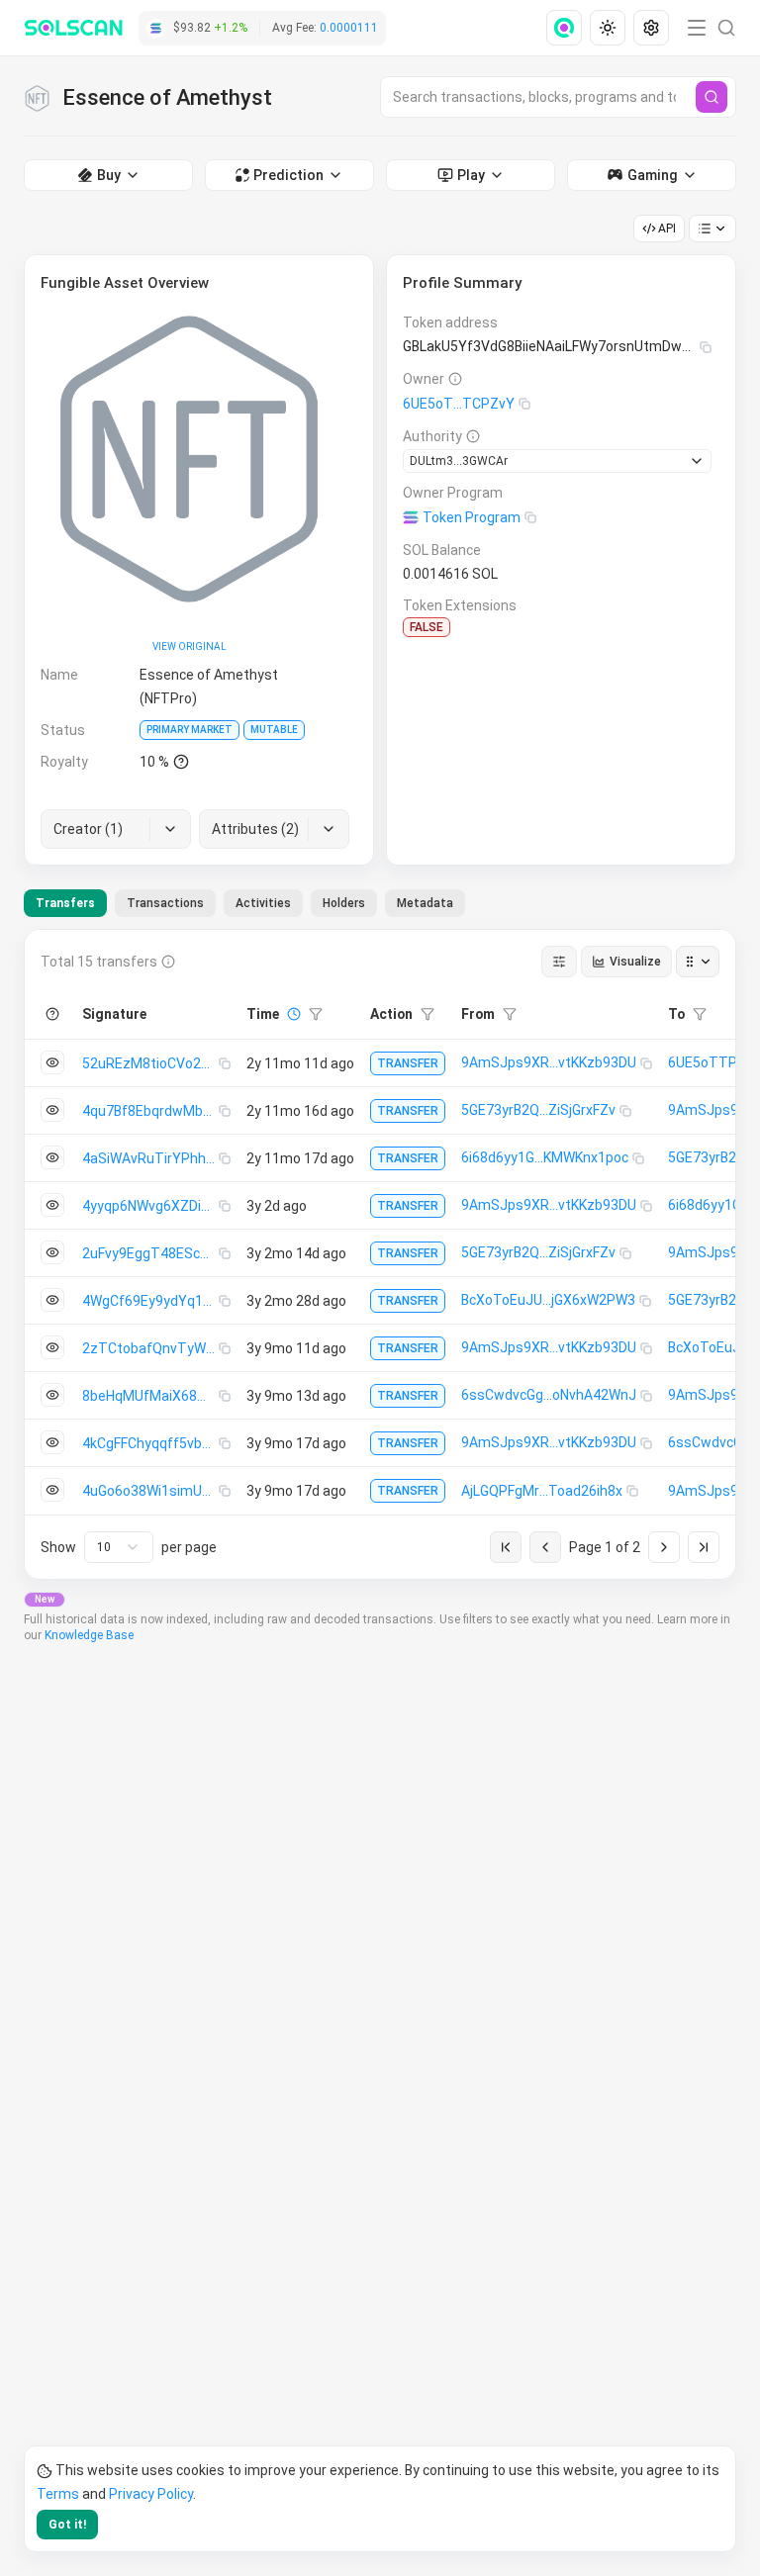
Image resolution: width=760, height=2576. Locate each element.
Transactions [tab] (165, 903)
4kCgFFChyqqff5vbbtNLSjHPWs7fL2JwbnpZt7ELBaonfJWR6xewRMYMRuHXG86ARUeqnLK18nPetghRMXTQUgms (150, 1443)
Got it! (67, 2525)
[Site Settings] (651, 28)
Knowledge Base (89, 1635)
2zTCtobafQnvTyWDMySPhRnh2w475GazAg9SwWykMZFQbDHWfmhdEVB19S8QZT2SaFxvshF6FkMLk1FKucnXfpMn (150, 1348)
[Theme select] (608, 28)
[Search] (712, 97)
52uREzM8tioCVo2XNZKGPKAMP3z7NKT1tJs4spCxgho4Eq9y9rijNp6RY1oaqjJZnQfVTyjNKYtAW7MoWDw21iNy (150, 1063)
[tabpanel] (380, 1254)
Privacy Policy (151, 2494)
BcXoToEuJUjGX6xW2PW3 (548, 1300)
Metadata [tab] (425, 903)
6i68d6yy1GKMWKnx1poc (545, 1157)
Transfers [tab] (65, 903)
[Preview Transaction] (52, 1062)
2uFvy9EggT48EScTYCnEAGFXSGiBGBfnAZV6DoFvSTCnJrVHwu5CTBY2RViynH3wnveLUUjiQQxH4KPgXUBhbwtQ (150, 1253)
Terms (58, 2494)
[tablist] (244, 903)
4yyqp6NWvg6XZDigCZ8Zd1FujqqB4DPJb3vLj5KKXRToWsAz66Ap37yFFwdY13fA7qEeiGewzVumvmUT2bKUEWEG (150, 1206)
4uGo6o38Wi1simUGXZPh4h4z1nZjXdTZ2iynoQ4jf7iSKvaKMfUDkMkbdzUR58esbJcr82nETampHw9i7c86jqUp (150, 1491)
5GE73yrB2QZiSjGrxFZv (538, 1110)
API (667, 229)
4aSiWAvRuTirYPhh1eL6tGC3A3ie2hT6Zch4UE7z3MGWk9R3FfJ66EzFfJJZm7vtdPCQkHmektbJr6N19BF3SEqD (150, 1158)
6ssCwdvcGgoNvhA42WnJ (549, 1395)
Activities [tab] (263, 903)
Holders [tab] (344, 903)
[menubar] (610, 28)
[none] (568, 28)
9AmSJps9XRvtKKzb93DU (549, 1062)
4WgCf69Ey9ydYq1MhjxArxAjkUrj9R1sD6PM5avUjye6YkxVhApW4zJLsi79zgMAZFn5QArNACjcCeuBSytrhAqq (150, 1301)
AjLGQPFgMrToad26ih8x (542, 1491)
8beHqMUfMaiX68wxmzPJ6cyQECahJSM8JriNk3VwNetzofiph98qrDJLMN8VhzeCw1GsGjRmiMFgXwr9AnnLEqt (150, 1396)
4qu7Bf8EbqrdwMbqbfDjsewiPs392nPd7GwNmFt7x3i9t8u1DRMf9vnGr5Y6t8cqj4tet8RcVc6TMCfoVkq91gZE (150, 1111)
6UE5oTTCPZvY (459, 404)
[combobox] (119, 1547)
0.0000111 (349, 28)
